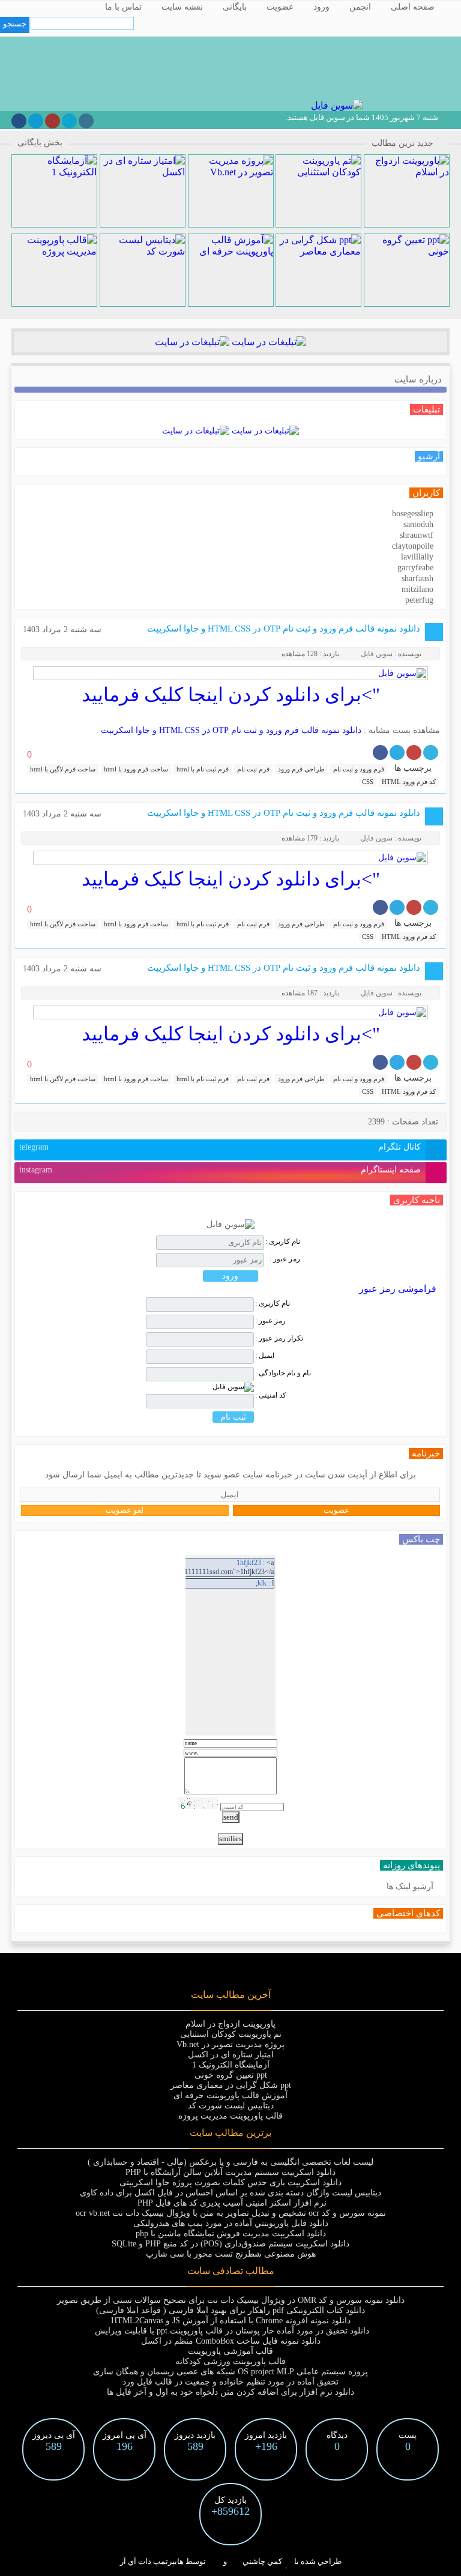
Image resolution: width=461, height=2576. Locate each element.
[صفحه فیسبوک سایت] (19, 121)
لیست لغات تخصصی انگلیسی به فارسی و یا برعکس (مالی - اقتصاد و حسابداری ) (230, 2162)
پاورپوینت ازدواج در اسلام (230, 2024)
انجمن (360, 7)
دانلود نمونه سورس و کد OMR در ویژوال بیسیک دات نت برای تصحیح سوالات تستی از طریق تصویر (231, 2300)
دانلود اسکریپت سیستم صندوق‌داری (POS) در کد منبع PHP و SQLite (230, 2244)
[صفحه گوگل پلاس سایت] (53, 121)
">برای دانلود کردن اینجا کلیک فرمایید (231, 695)
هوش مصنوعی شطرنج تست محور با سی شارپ (231, 2254)
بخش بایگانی (40, 143)
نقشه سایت (182, 7)
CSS (368, 782)
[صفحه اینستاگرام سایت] (86, 121)
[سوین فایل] (336, 105)
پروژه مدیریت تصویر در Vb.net (230, 2044)
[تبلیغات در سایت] (268, 342)
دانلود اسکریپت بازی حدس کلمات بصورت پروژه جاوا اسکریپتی (230, 2182)
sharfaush (417, 578)
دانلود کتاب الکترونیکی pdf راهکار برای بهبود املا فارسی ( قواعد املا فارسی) (230, 2310)
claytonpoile (413, 546)
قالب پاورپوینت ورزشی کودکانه (230, 2361)
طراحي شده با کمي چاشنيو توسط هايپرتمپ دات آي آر (231, 2561)
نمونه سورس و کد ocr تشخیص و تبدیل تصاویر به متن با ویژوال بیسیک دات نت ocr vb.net (231, 2213)
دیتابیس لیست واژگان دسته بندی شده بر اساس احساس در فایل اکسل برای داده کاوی (230, 2193)
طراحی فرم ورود (301, 769)
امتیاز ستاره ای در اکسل (231, 2055)
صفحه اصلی (413, 7)
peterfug (419, 600)
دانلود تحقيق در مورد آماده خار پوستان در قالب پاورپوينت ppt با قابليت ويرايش (231, 2331)
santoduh (418, 524)
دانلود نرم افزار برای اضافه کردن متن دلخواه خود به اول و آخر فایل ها (230, 2392)
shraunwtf (417, 535)
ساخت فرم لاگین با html (63, 769)
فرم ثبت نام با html (203, 769)
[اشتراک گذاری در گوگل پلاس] (414, 753)
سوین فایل (377, 654)
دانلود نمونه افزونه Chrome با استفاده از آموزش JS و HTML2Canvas (231, 2321)
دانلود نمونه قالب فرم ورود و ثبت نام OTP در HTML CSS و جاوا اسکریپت (284, 629)
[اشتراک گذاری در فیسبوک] (380, 753)
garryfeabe (415, 568)
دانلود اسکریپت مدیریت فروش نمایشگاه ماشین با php (231, 2234)
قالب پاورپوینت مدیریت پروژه (230, 2116)
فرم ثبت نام (253, 769)
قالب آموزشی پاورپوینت (230, 2351)
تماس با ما (123, 7)
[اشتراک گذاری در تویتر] (431, 753)
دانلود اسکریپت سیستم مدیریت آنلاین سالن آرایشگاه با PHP (230, 2172)
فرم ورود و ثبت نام (359, 769)
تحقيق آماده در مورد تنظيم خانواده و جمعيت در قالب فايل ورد (230, 2382)
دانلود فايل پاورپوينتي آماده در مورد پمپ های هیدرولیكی (231, 2223)
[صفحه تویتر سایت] (69, 121)
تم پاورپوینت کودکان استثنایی (231, 2034)
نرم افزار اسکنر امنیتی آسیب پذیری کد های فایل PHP (231, 2203)
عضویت (280, 7)
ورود (321, 7)
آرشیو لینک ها (410, 1887)
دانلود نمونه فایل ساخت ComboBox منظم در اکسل (231, 2341)
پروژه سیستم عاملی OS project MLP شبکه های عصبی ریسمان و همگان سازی (230, 2372)
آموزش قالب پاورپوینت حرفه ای (230, 2095)
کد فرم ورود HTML (409, 782)
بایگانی (235, 7)
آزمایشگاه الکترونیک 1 (231, 2065)
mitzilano (417, 589)
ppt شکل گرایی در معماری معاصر (231, 2085)
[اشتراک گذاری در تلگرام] (397, 753)
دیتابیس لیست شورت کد (231, 2106)
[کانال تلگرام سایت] (36, 121)
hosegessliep (413, 514)
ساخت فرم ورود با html (136, 769)
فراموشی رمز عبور (398, 1289)
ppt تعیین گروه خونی (231, 2075)
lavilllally (417, 557)
